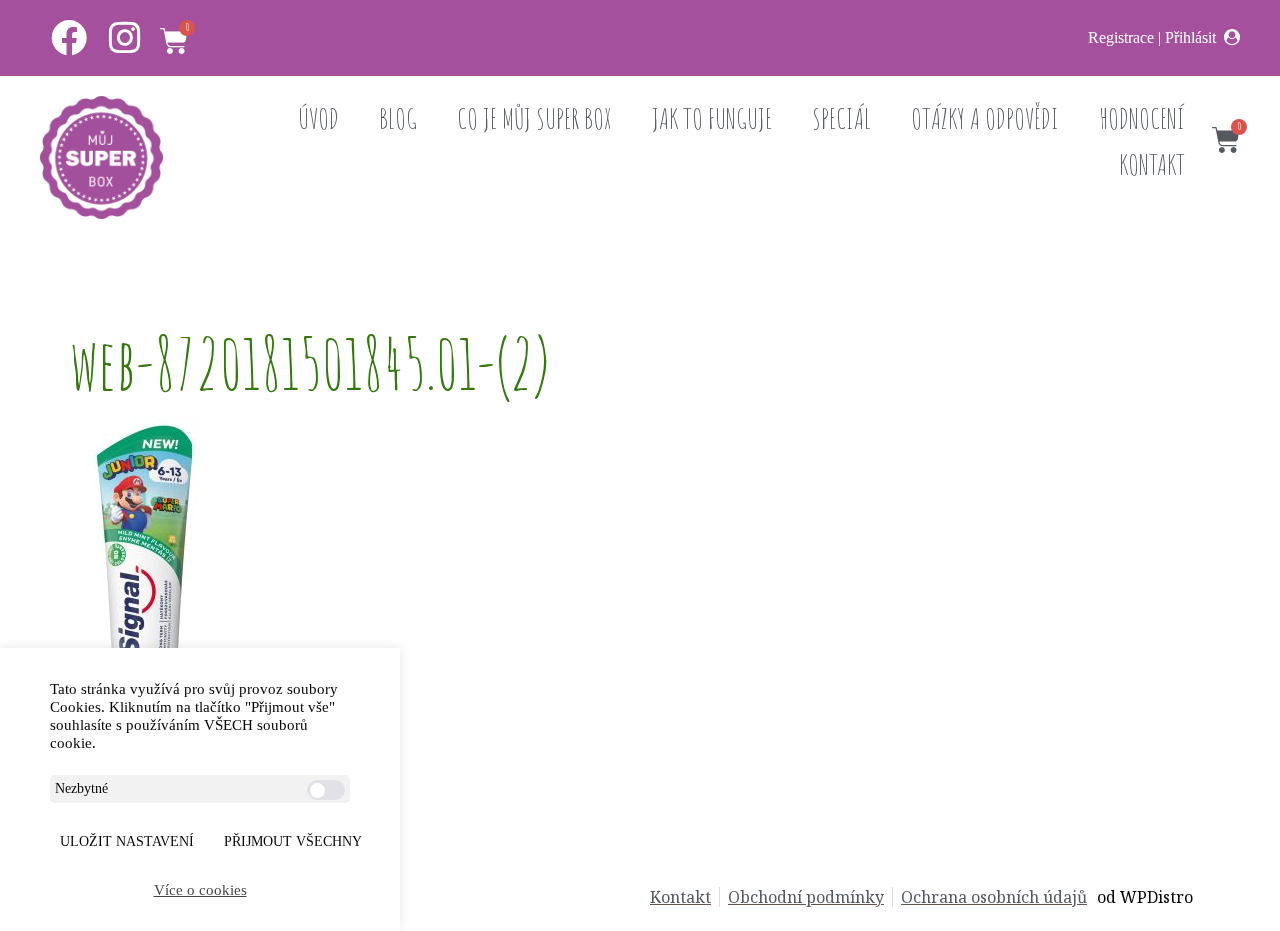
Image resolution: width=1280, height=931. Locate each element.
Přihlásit (1190, 37)
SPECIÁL (841, 118)
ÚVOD (318, 118)
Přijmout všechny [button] (293, 841)
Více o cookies (200, 890)
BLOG (398, 118)
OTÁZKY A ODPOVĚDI (985, 118)
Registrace (1121, 37)
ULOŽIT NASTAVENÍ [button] (127, 841)
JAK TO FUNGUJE (712, 118)
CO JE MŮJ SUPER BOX (534, 118)
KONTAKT (1152, 164)
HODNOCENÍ (1142, 118)
